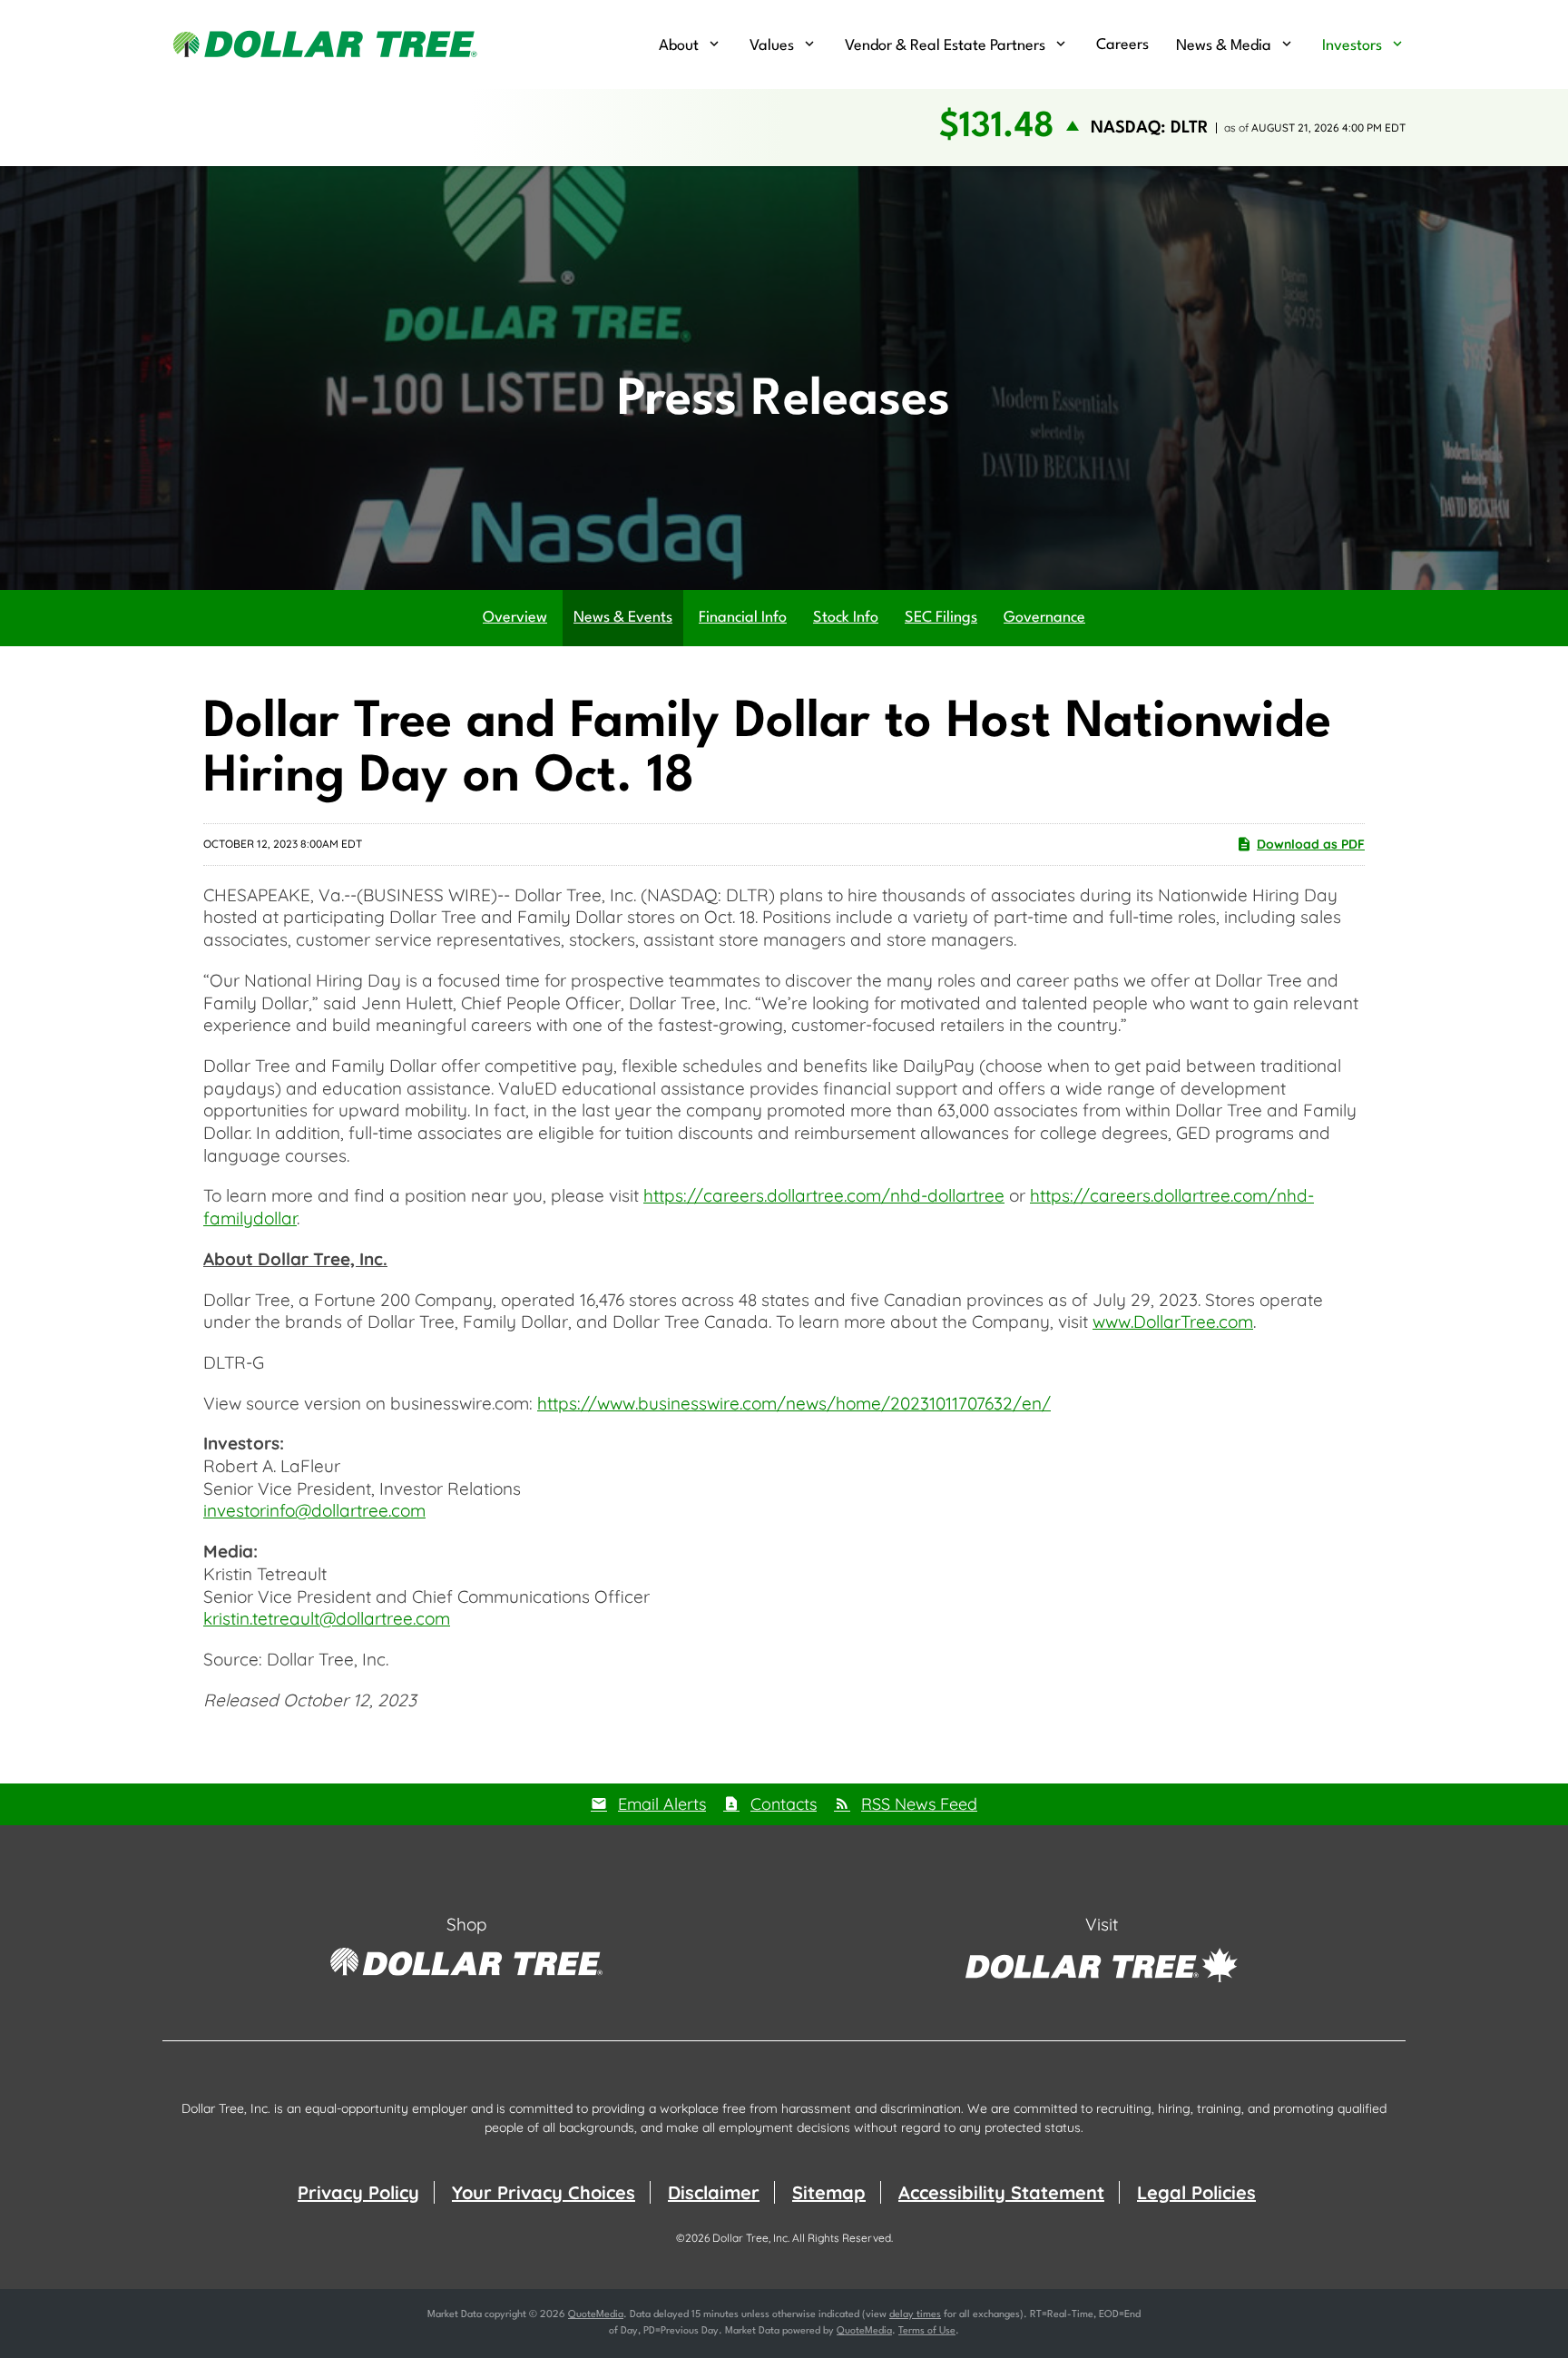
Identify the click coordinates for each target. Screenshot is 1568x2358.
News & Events (623, 618)
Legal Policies (1196, 2192)
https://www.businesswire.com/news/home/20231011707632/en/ (794, 1403)
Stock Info (846, 618)
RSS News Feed (919, 1804)
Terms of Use (927, 2331)
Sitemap (829, 2192)
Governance (1044, 618)
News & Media (1224, 46)
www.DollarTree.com (1173, 1321)
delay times (915, 2315)
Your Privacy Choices (544, 2192)
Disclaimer (714, 2192)
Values (772, 46)
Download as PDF (1311, 844)
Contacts (784, 1804)
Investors (1352, 46)
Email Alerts (662, 1804)
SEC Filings (941, 618)
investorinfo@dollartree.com (314, 1510)
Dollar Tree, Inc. (751, 2238)
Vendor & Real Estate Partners (945, 46)
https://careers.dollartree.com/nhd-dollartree (824, 1195)
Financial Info (743, 618)
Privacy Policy (358, 2192)
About (679, 46)
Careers (1122, 45)
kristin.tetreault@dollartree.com (327, 1618)
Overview (515, 618)
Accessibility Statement (1001, 2192)
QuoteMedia (596, 2315)
